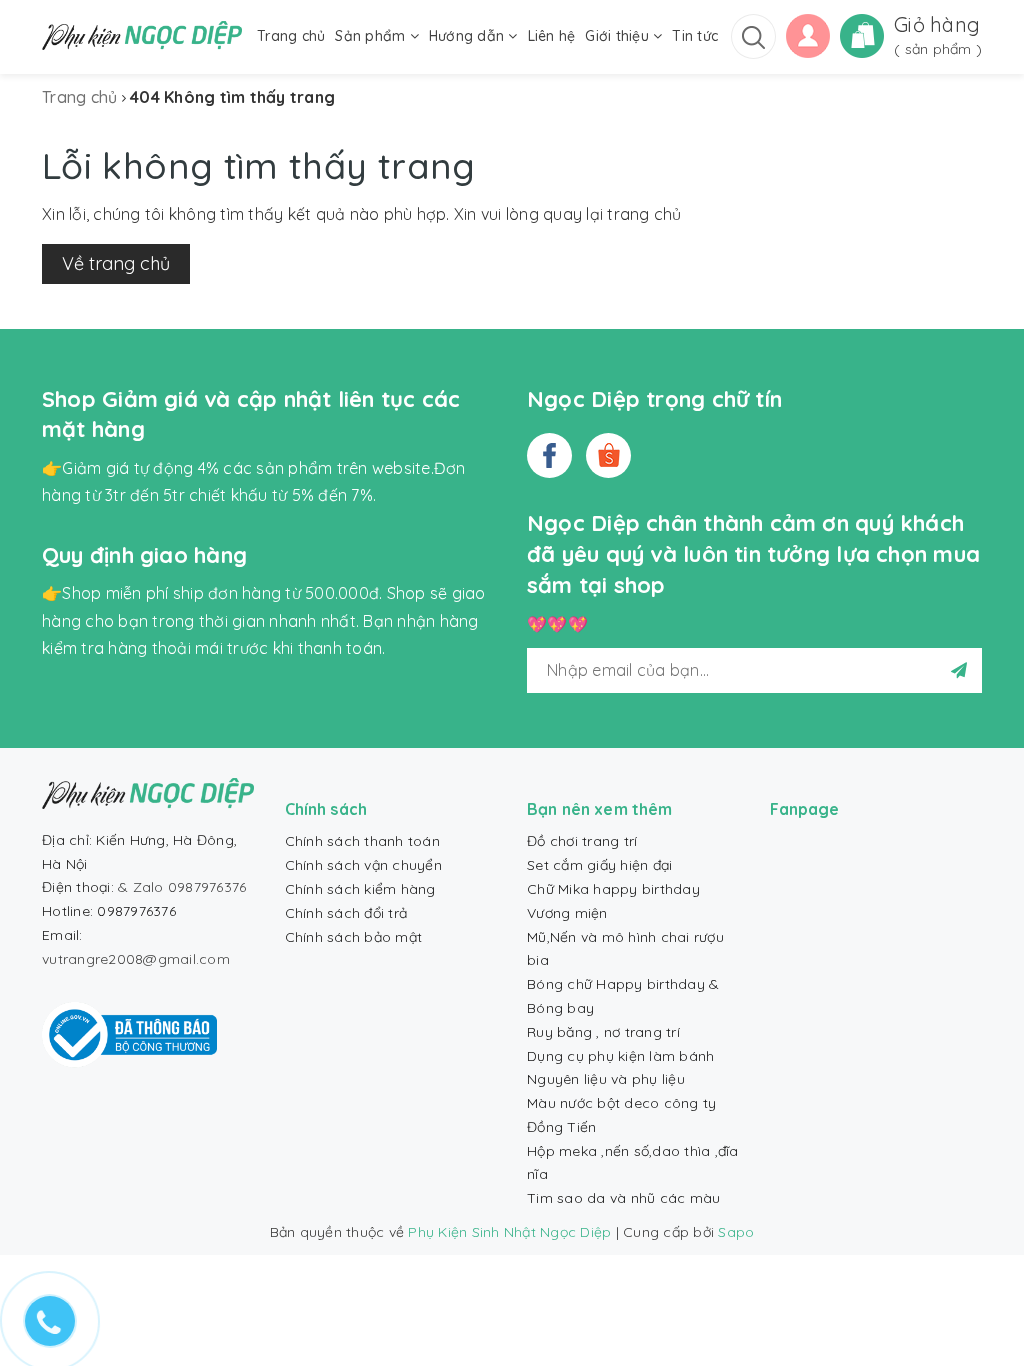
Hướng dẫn (469, 36)
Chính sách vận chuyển (363, 865)
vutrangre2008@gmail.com (136, 959)
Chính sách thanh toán (362, 841)
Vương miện (567, 913)
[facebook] (549, 455)
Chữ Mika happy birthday (613, 889)
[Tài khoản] (808, 34)
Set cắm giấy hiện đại (599, 865)
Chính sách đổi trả (346, 913)
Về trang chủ (116, 263)
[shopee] (608, 455)
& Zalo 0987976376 (182, 887)
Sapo (736, 1232)
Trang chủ (291, 36)
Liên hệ (552, 36)
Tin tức (695, 36)
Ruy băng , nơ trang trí (603, 1032)
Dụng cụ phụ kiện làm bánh (620, 1056)
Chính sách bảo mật (354, 937)
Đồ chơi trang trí (582, 841)
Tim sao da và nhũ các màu (623, 1198)
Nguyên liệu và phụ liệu (606, 1079)
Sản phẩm (372, 36)
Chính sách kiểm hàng (360, 889)
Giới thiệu (619, 36)
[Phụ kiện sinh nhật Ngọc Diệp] (142, 35)
